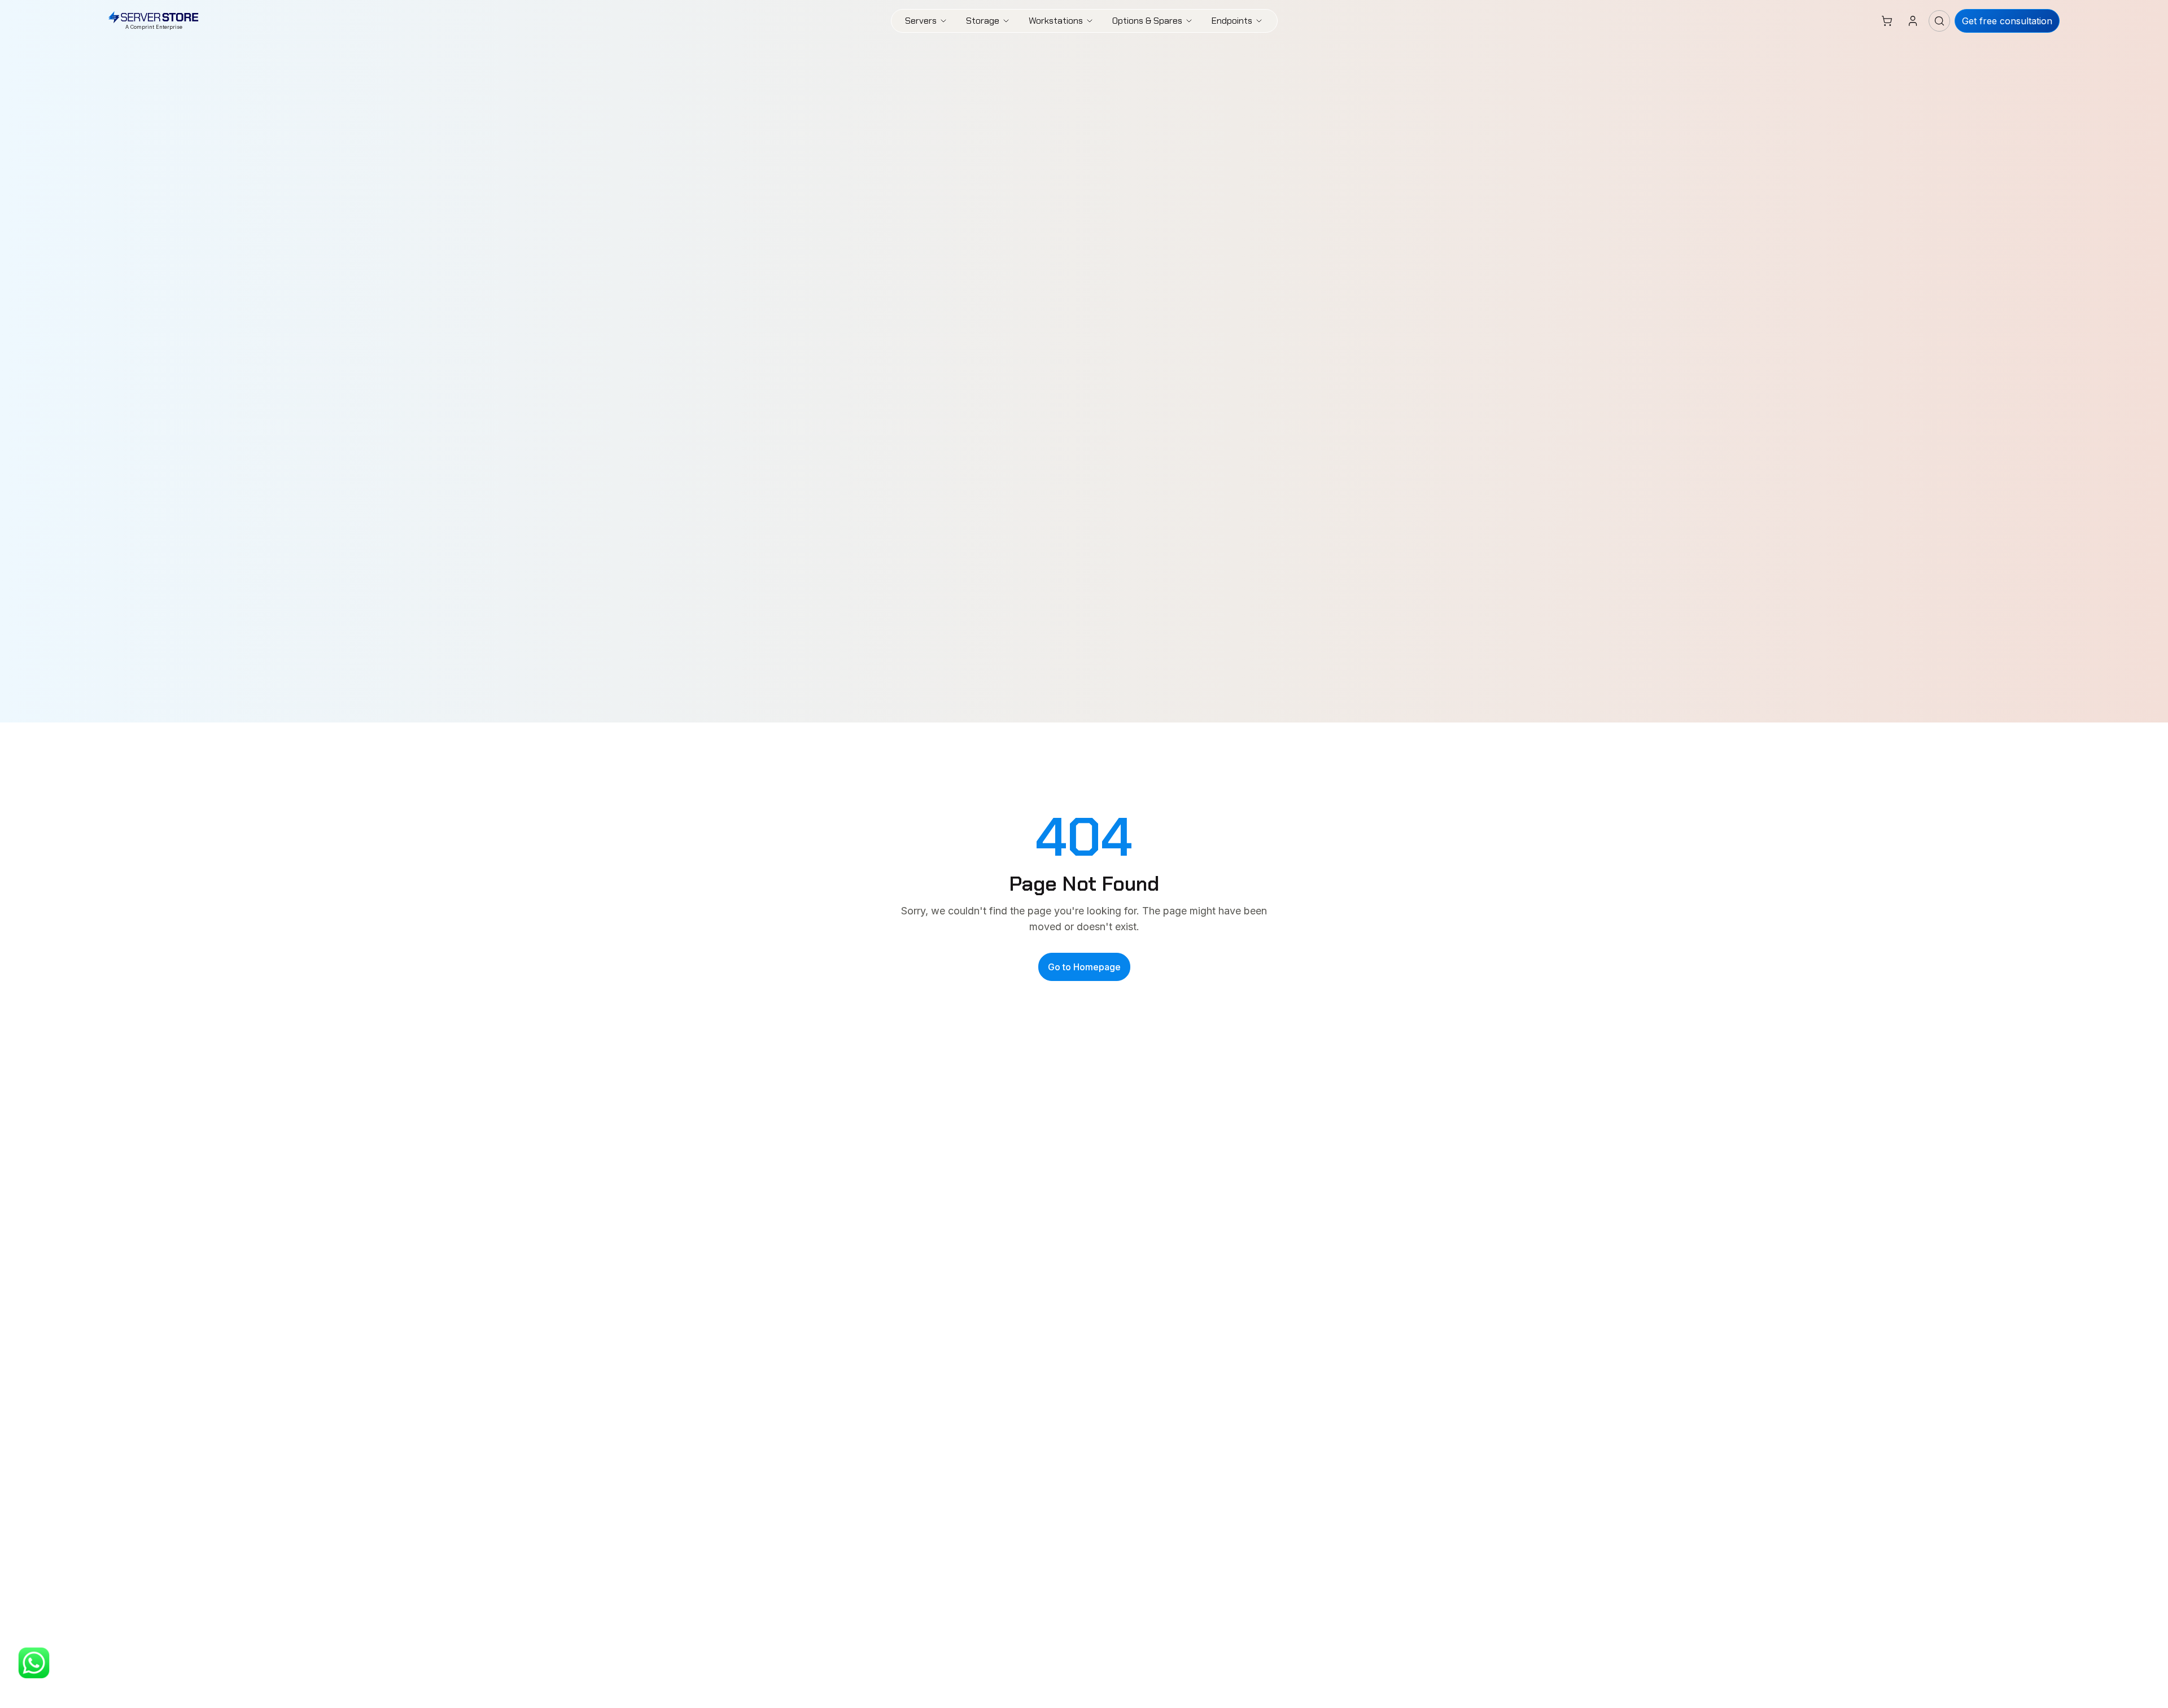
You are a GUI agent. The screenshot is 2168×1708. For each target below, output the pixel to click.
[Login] (1913, 21)
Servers (921, 21)
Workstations (1056, 21)
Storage (983, 21)
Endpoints (1232, 21)
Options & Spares (1147, 21)
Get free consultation (2007, 21)
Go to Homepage (1084, 967)
